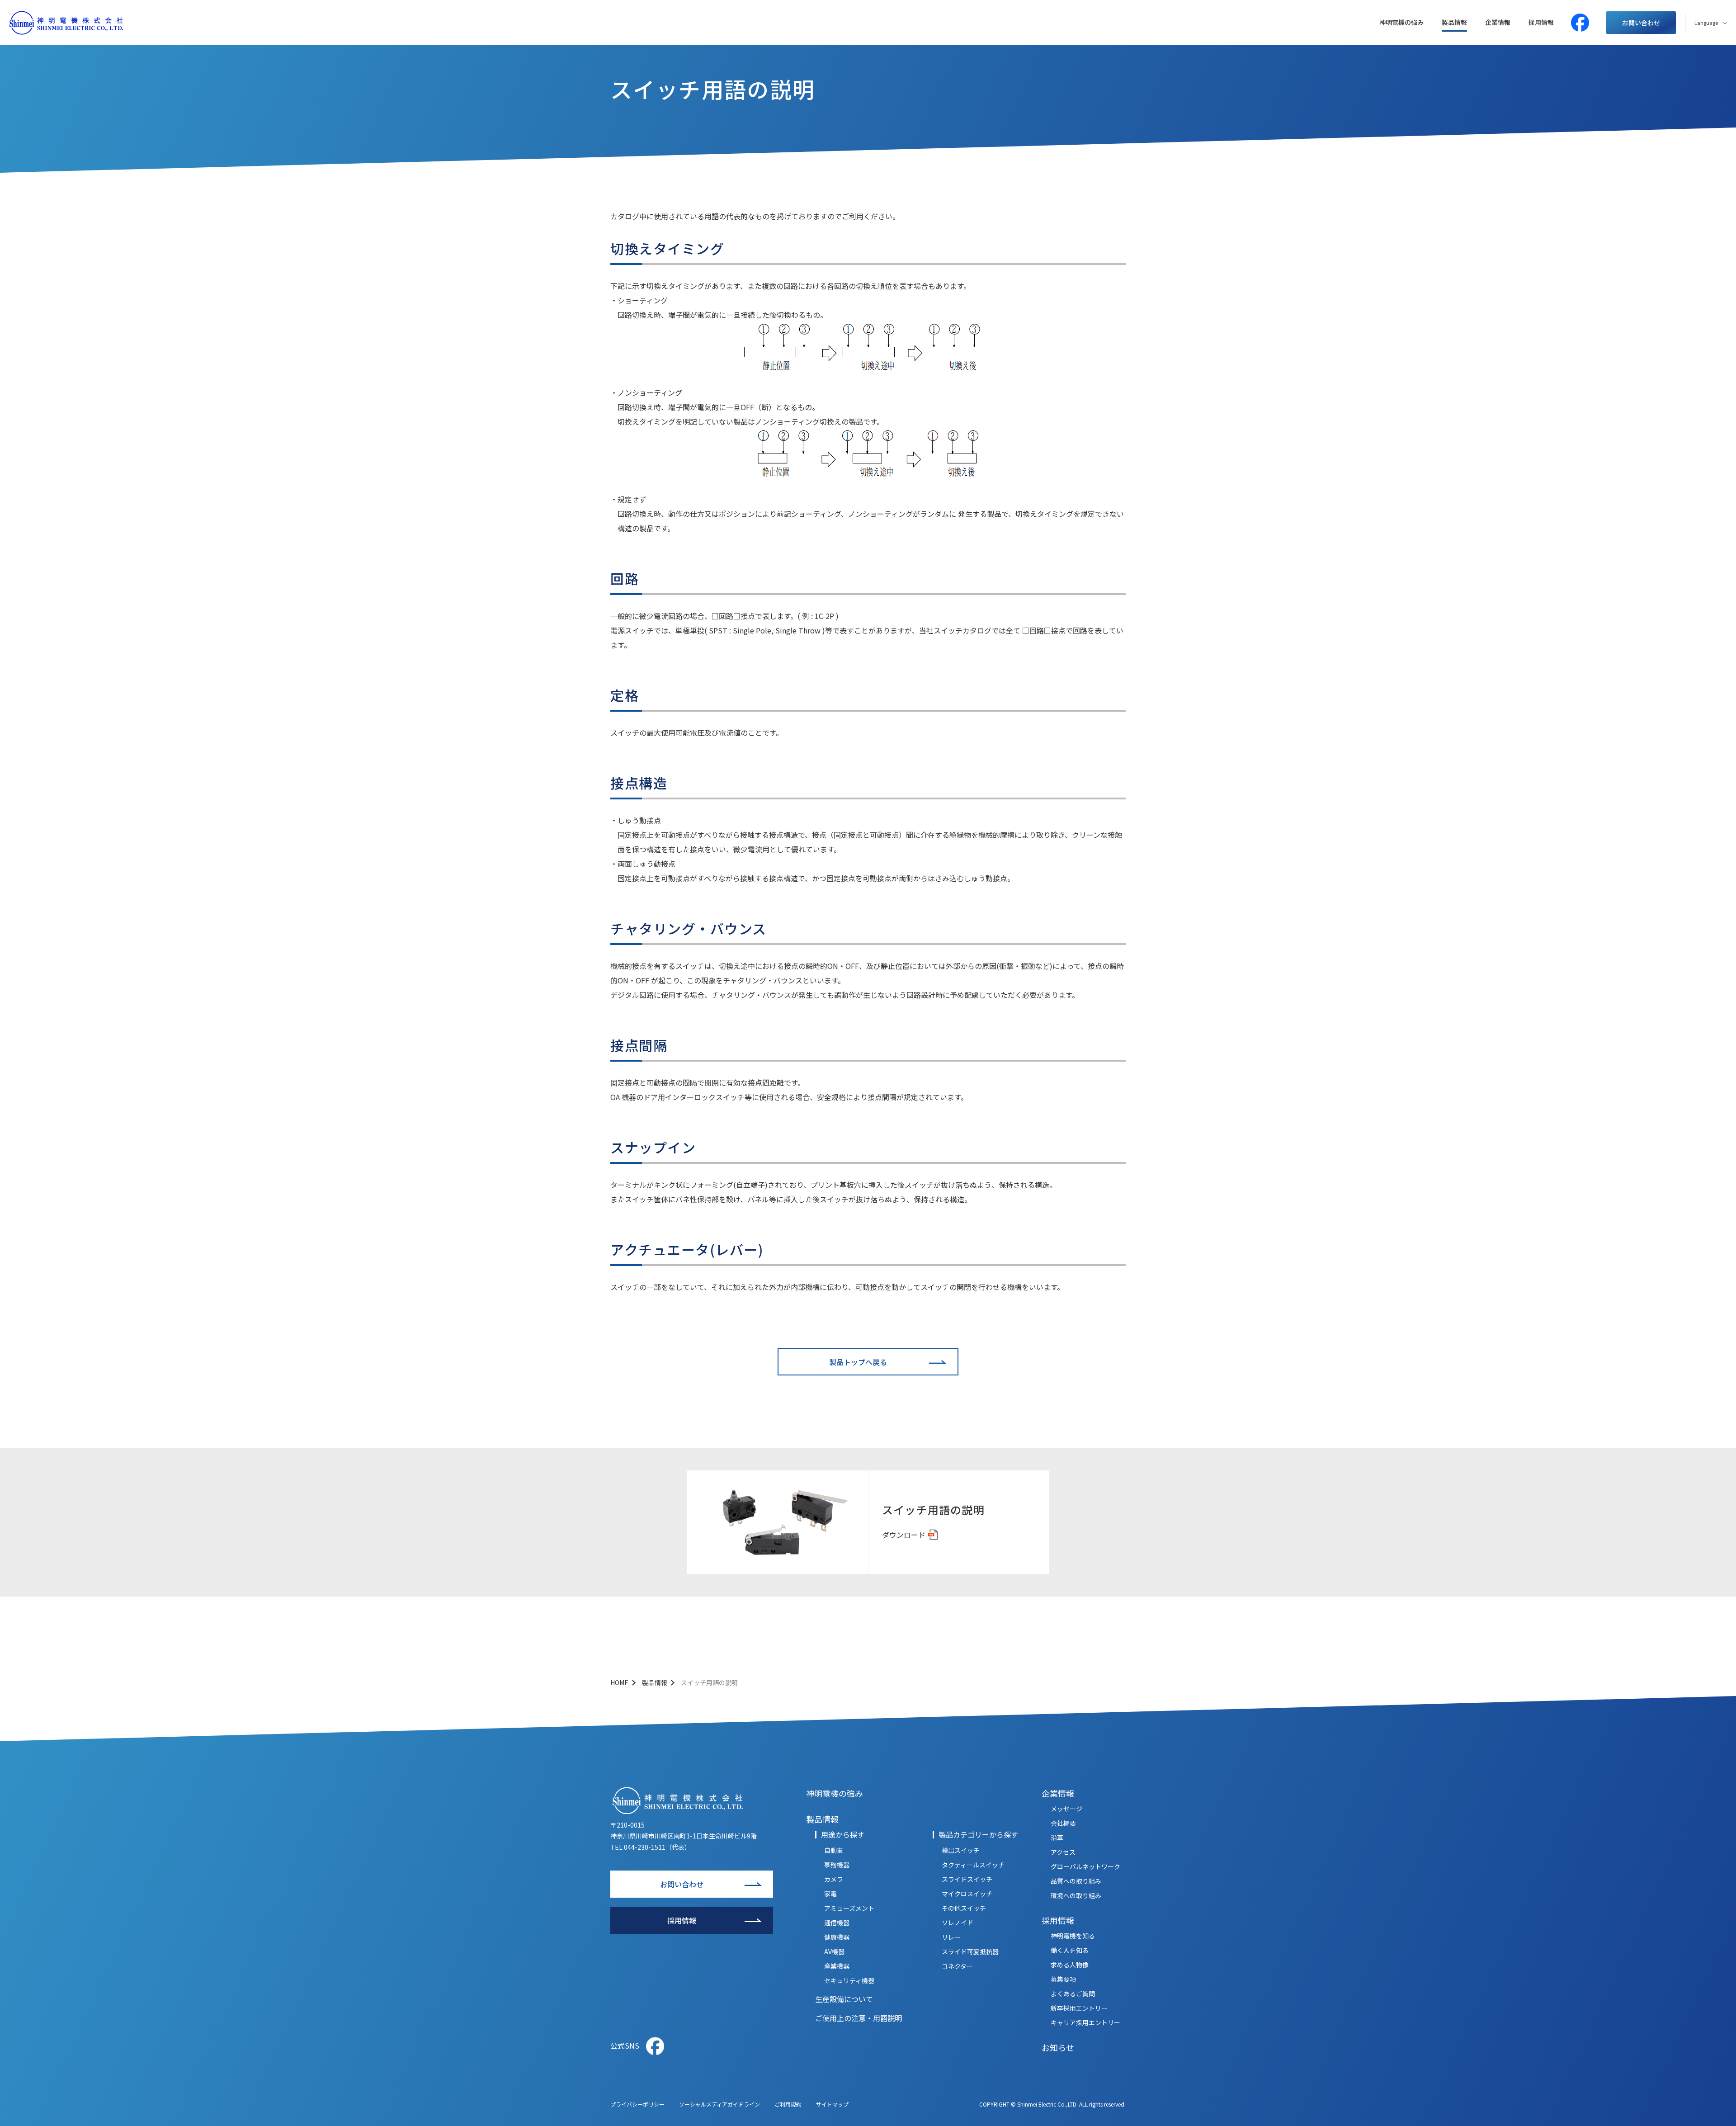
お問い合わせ (1641, 23)
